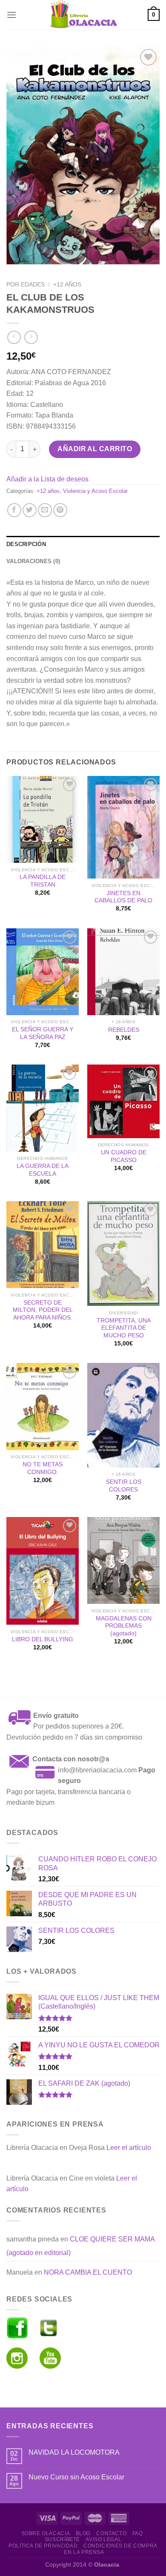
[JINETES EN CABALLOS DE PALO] (123, 827)
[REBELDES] (123, 972)
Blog (83, 2533)
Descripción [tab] (26, 544)
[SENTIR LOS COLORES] (123, 1415)
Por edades (26, 285)
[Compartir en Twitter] (30, 510)
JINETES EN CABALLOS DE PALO (123, 897)
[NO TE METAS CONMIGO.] (43, 1406)
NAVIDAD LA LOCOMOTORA (74, 2452)
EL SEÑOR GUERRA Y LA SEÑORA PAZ (43, 1033)
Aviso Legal (103, 2539)
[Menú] (11, 15)
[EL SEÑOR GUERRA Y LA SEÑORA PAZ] (43, 972)
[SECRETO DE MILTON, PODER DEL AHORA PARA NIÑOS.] (43, 1245)
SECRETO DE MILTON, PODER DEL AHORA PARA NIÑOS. (43, 1310)
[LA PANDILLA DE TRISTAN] (43, 819)
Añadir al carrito (95, 449)
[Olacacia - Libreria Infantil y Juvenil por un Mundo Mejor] (83, 15)
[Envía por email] (45, 510)
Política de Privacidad (43, 2546)
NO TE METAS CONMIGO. (43, 1468)
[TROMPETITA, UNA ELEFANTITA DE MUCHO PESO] (123, 1254)
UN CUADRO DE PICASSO (124, 1156)
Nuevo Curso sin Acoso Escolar (76, 2477)
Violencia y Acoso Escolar (95, 491)
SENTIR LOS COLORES (124, 1486)
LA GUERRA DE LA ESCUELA (43, 1170)
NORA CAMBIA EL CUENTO (88, 2272)
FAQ (138, 2533)
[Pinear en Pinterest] (60, 510)
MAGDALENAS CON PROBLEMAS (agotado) (124, 1626)
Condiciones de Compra (120, 2546)
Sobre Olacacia (46, 2533)
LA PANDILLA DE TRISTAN (43, 881)
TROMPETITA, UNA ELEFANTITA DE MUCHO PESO (124, 1328)
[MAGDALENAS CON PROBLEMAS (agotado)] (123, 1560)
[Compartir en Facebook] (14, 510)
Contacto (111, 2533)
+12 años (67, 285)
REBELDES (124, 1030)
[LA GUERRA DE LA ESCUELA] (43, 1108)
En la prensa (84, 2552)
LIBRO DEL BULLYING (43, 1639)
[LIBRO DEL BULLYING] (43, 1571)
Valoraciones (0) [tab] (33, 561)
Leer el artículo (129, 2148)
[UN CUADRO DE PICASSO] (123, 1101)
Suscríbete (62, 2539)
